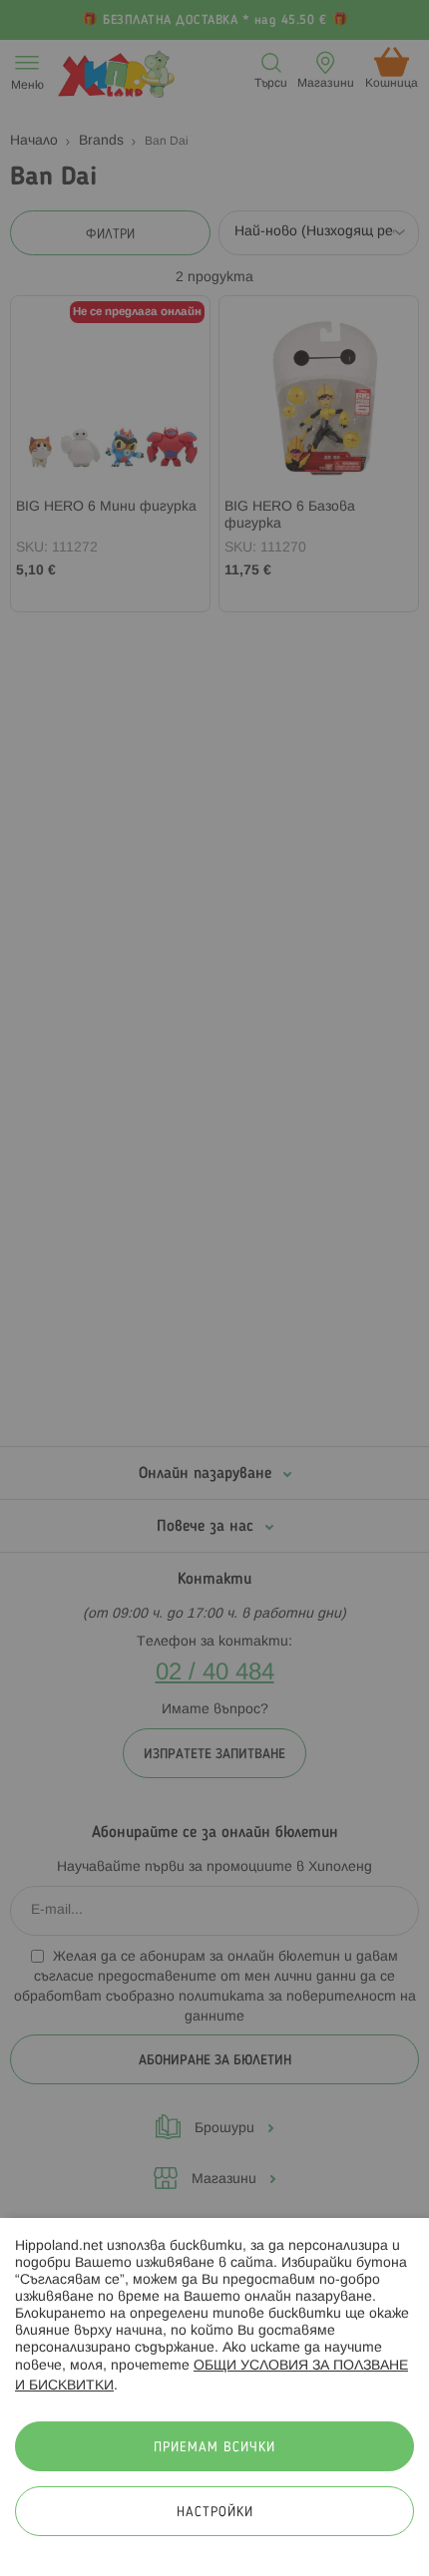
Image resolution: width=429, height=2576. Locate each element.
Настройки (215, 2513)
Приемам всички (214, 2448)
